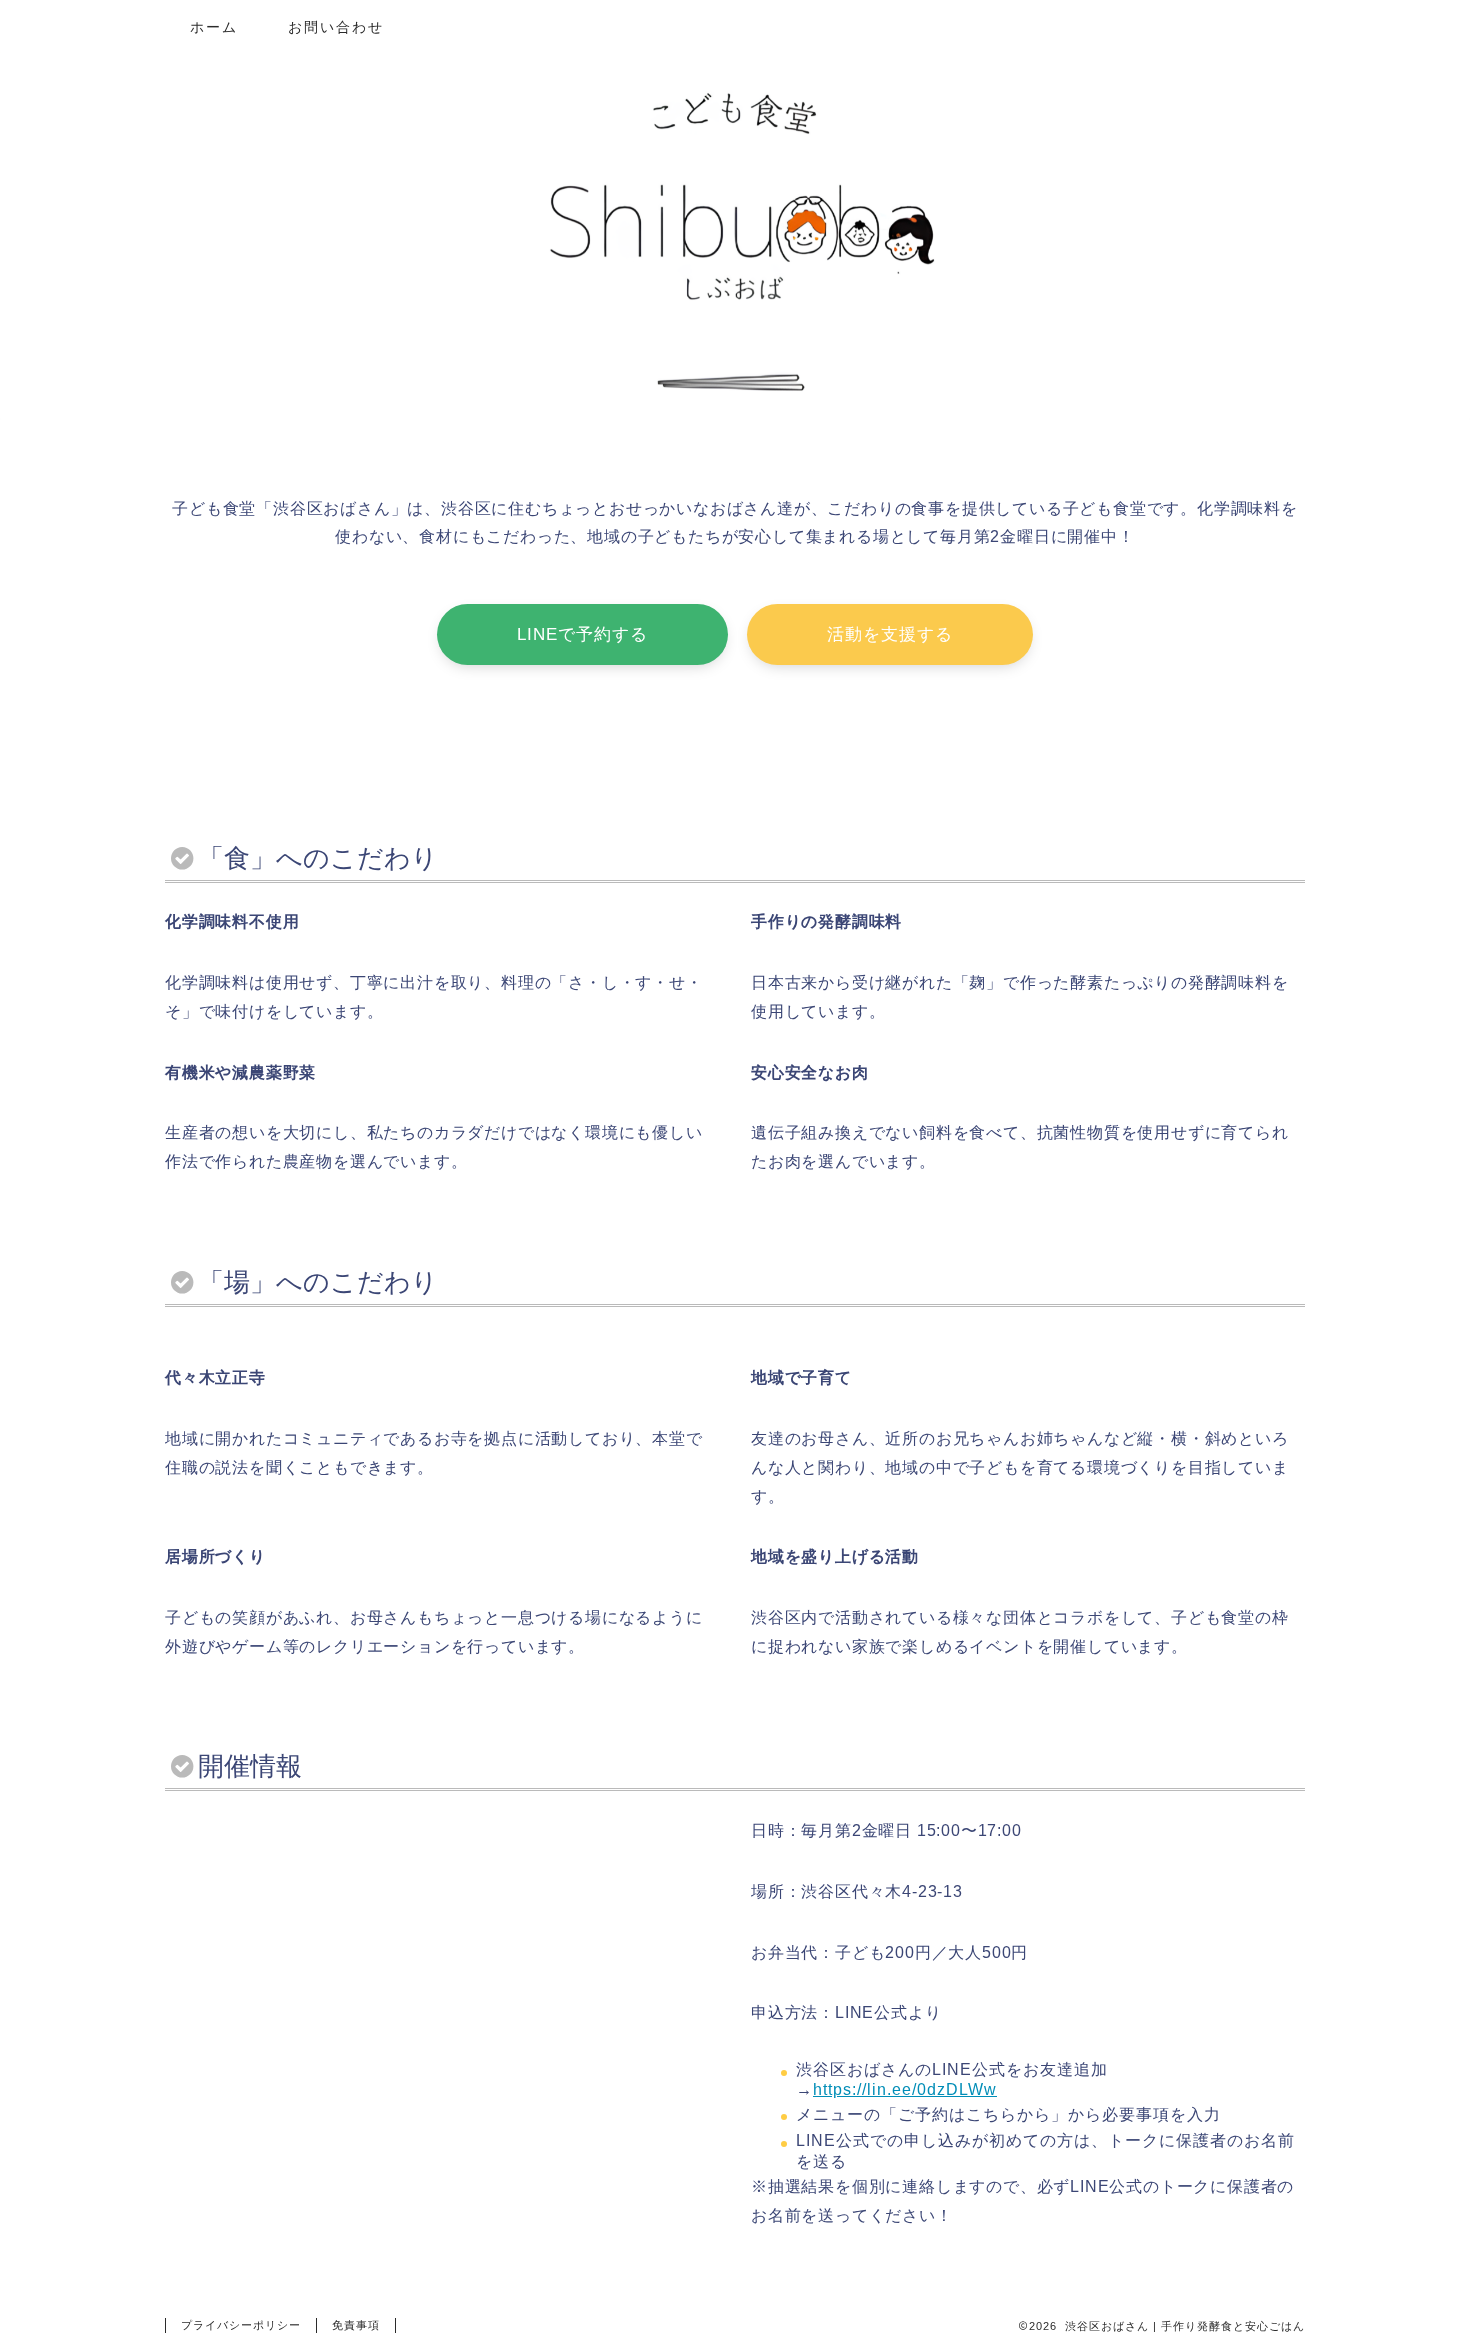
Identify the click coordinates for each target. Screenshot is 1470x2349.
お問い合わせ (336, 27)
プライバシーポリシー (241, 2325)
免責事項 (356, 2325)
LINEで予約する (582, 634)
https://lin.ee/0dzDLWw (905, 2089)
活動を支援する (890, 634)
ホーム (214, 27)
